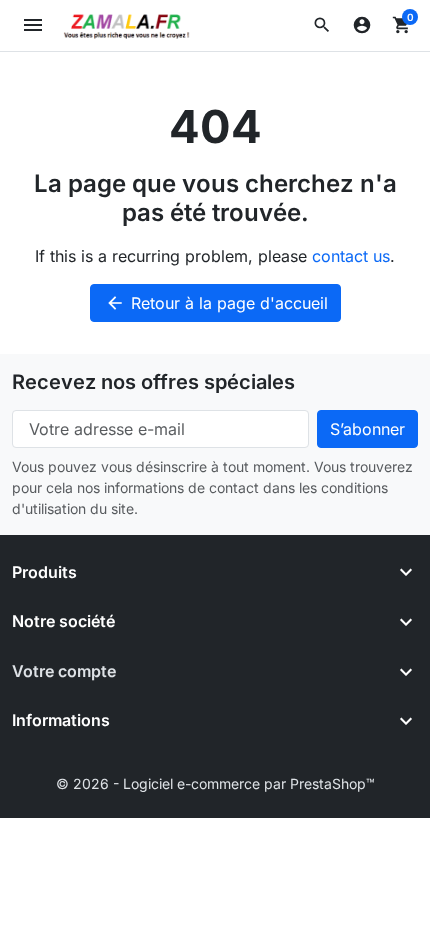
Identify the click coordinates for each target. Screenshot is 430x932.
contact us (351, 256)
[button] (322, 25)
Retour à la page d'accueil (216, 303)
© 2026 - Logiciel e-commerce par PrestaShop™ (215, 783)
